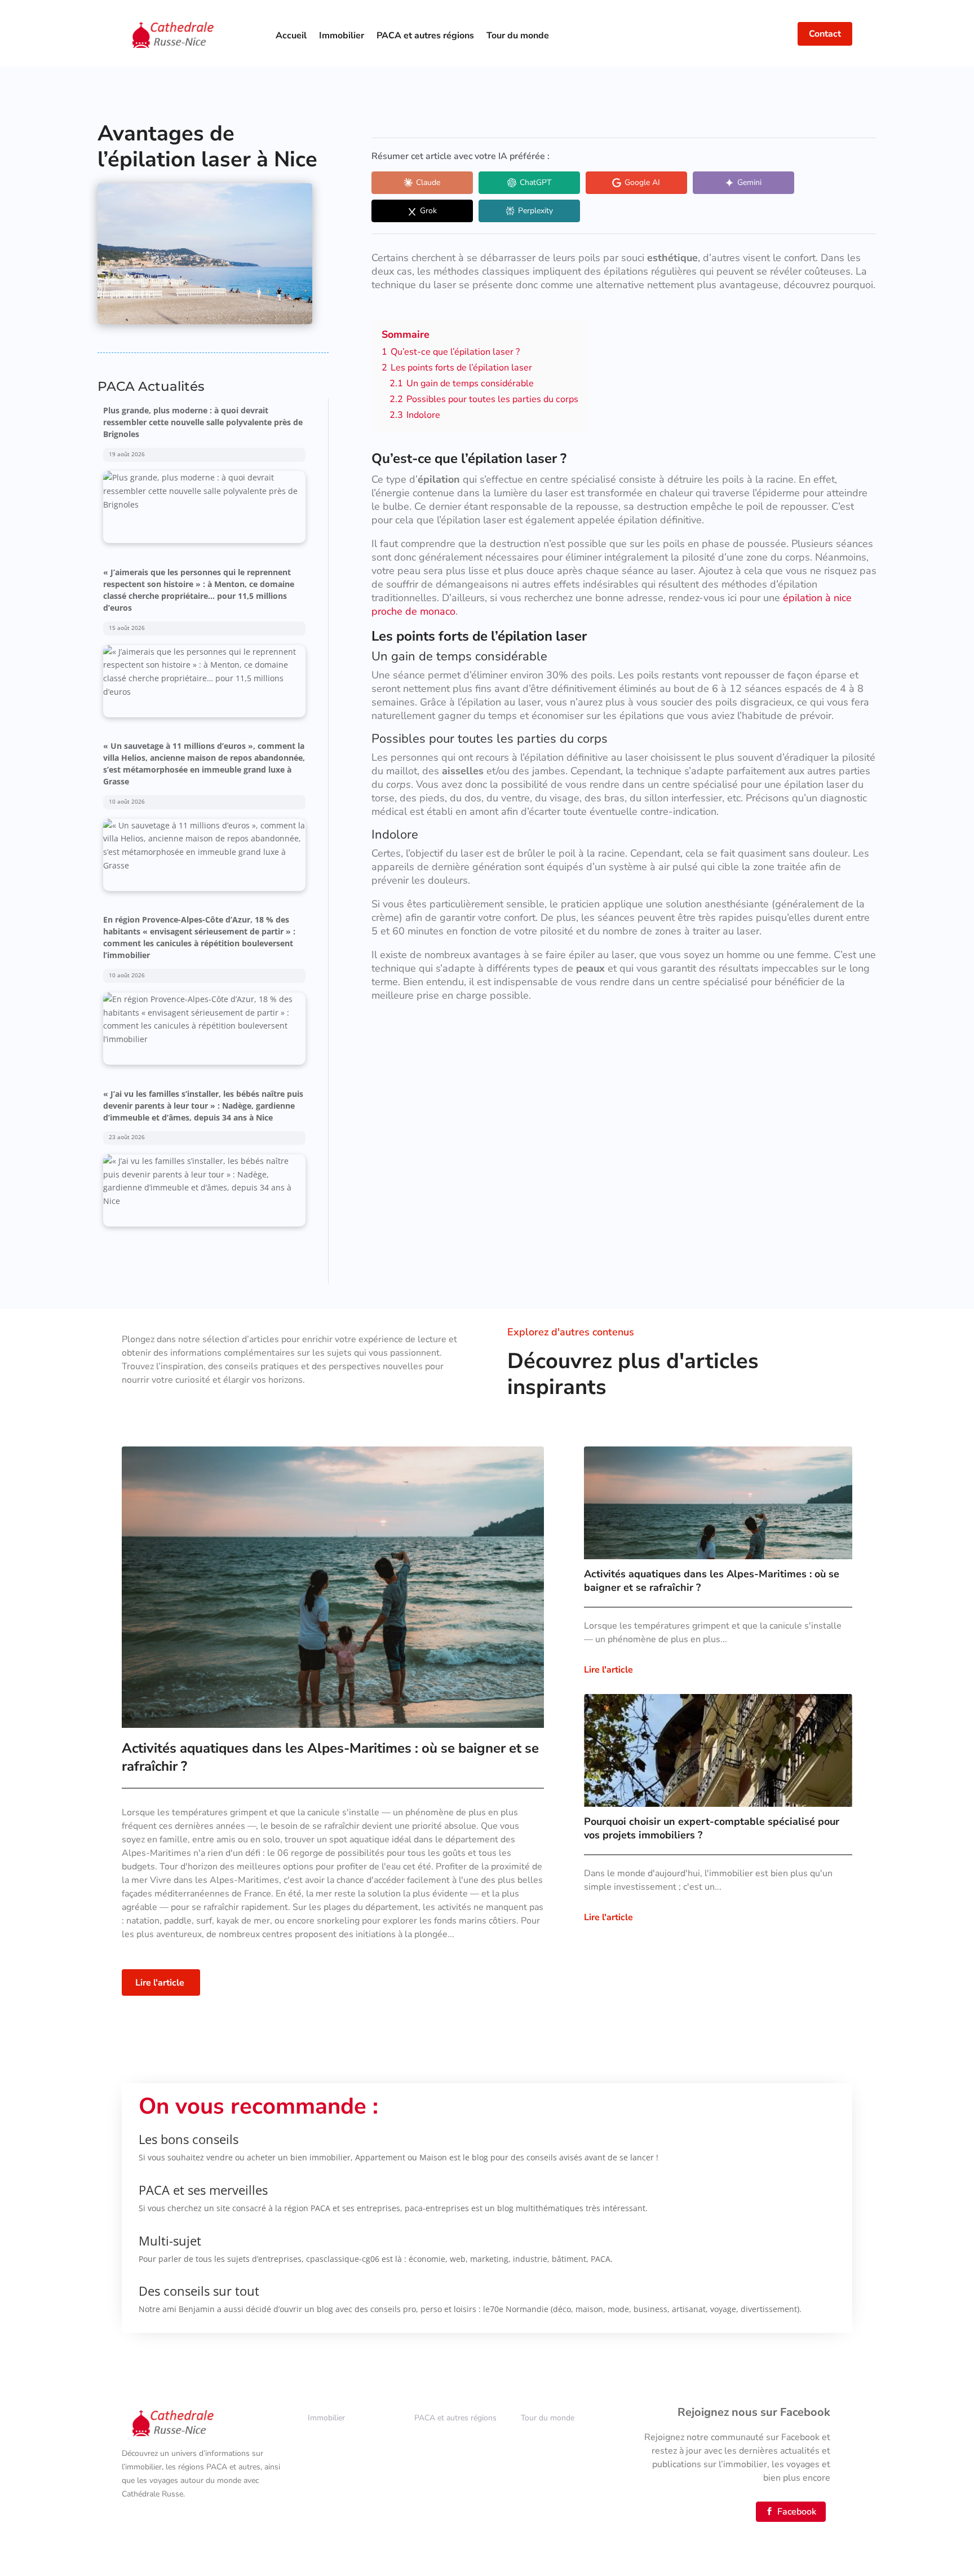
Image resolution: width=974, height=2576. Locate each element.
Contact (825, 34)
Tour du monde (518, 36)
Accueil (291, 36)
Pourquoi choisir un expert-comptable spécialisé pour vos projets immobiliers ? (712, 1828)
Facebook (791, 2512)
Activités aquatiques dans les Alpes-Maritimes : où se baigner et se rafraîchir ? (712, 1581)
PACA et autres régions (425, 36)
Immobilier (342, 36)
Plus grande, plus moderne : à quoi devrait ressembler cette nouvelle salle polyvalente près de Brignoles (203, 1106)
